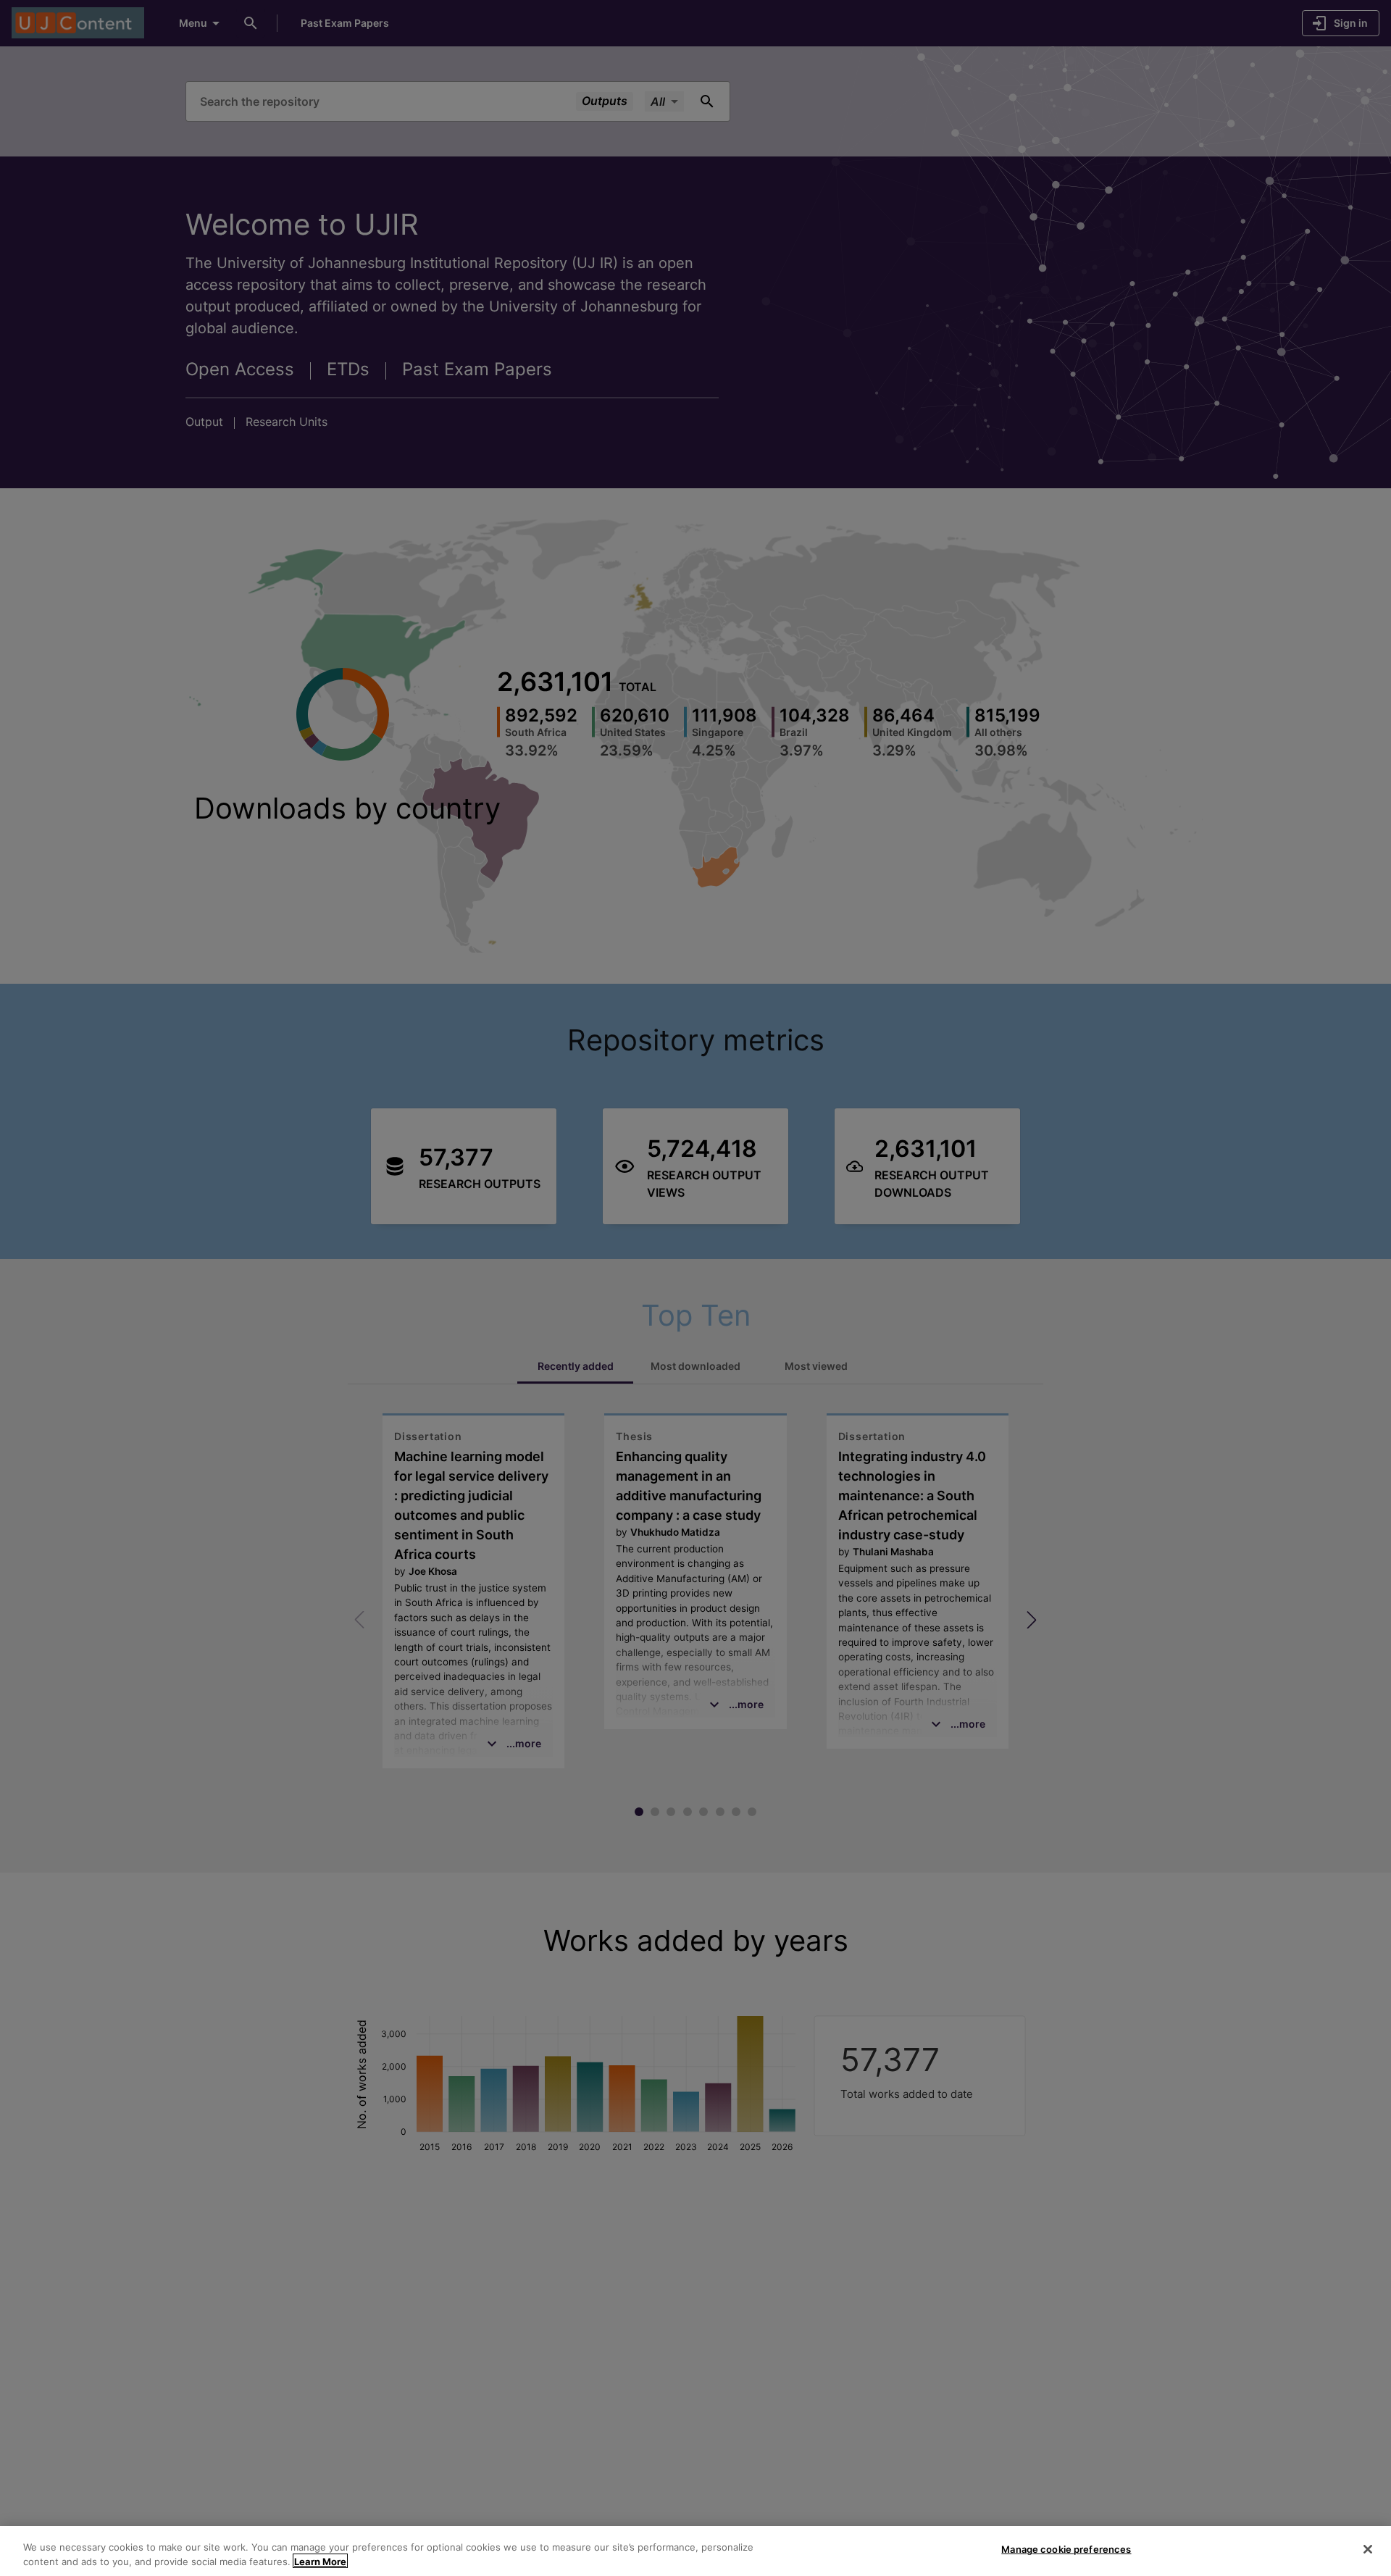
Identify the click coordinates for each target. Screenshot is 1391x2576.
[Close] (1368, 2549)
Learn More (320, 2561)
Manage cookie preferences (1066, 2549)
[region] (695, 2551)
